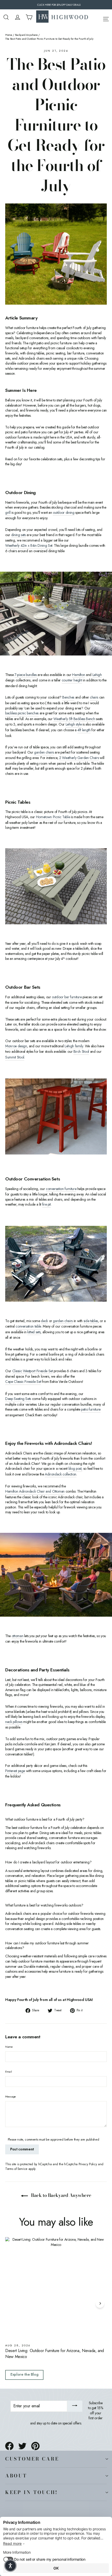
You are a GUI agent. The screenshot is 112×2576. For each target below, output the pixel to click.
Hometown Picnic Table (53, 817)
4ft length (84, 730)
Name (9, 2047)
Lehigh (97, 675)
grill (8, 513)
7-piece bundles (26, 675)
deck (44, 1321)
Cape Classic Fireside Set (23, 1382)
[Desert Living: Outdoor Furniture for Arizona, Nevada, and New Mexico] (56, 2288)
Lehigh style (74, 724)
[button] (10, 2566)
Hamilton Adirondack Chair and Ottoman (35, 1491)
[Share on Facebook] (9, 2446)
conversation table (28, 1326)
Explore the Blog (24, 2374)
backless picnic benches (22, 713)
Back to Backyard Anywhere (61, 2195)
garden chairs (44, 752)
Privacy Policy (88, 2164)
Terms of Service (16, 2169)
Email (9, 2072)
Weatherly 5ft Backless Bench (74, 719)
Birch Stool (81, 1052)
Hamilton (79, 675)
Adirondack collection (61, 1474)
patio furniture (91, 1409)
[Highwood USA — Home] (62, 17)
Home (9, 35)
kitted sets (34, 1332)
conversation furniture (61, 1189)
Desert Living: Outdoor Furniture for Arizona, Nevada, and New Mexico (55, 2354)
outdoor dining (64, 513)
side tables (91, 1321)
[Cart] (29, 17)
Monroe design (16, 1046)
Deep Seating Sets (18, 1399)
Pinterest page (15, 1771)
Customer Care (32, 2459)
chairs (94, 697)
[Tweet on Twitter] (22, 2446)
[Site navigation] (106, 18)
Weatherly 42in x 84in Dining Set (29, 546)
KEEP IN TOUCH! (32, 2492)
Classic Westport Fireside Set (33, 1371)
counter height (72, 680)
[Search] (6, 17)
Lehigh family (74, 1046)
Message (11, 2097)
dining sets (18, 535)
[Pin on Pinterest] (35, 2446)
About (16, 2476)
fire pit (46, 1204)
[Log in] (18, 17)
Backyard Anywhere (26, 35)
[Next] (100, 2303)
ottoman (18, 1636)
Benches (68, 697)
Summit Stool (15, 1057)
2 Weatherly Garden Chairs (79, 758)
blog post (75, 1469)
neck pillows (14, 1722)
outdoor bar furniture (67, 997)
